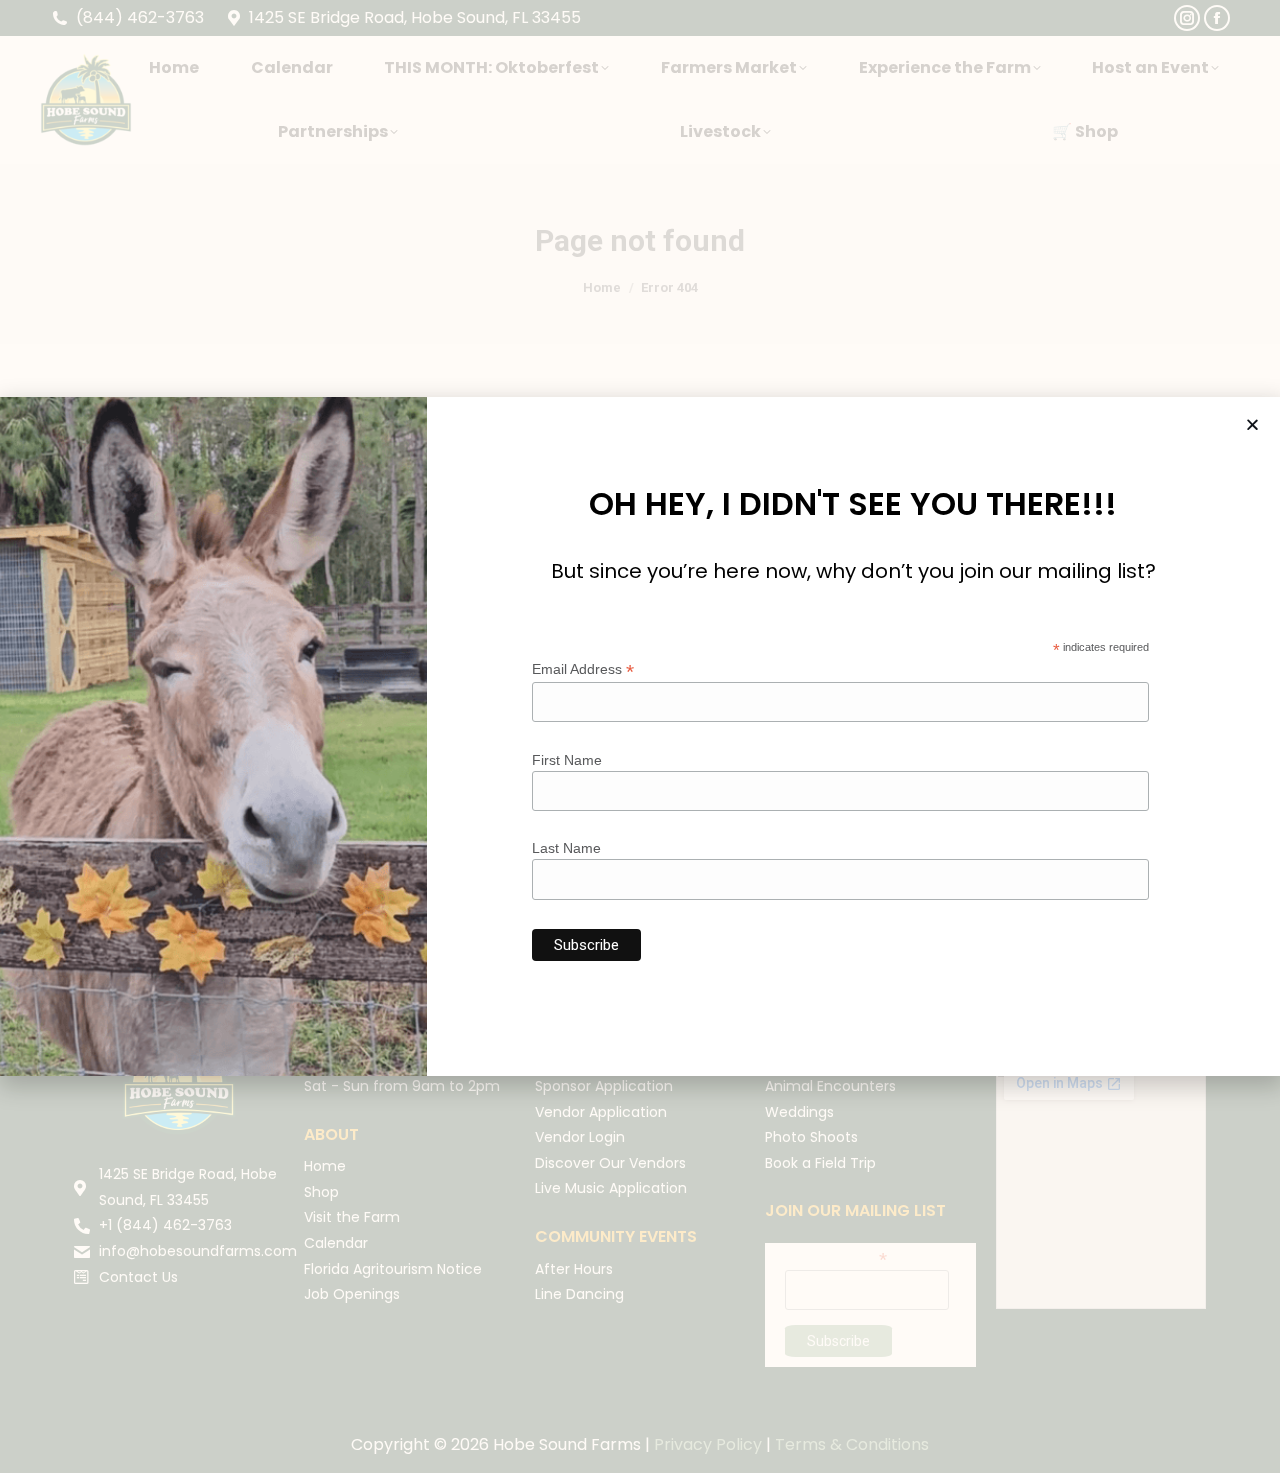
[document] (640, 736)
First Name (567, 760)
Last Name (566, 848)
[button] (1252, 424)
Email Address (583, 669)
